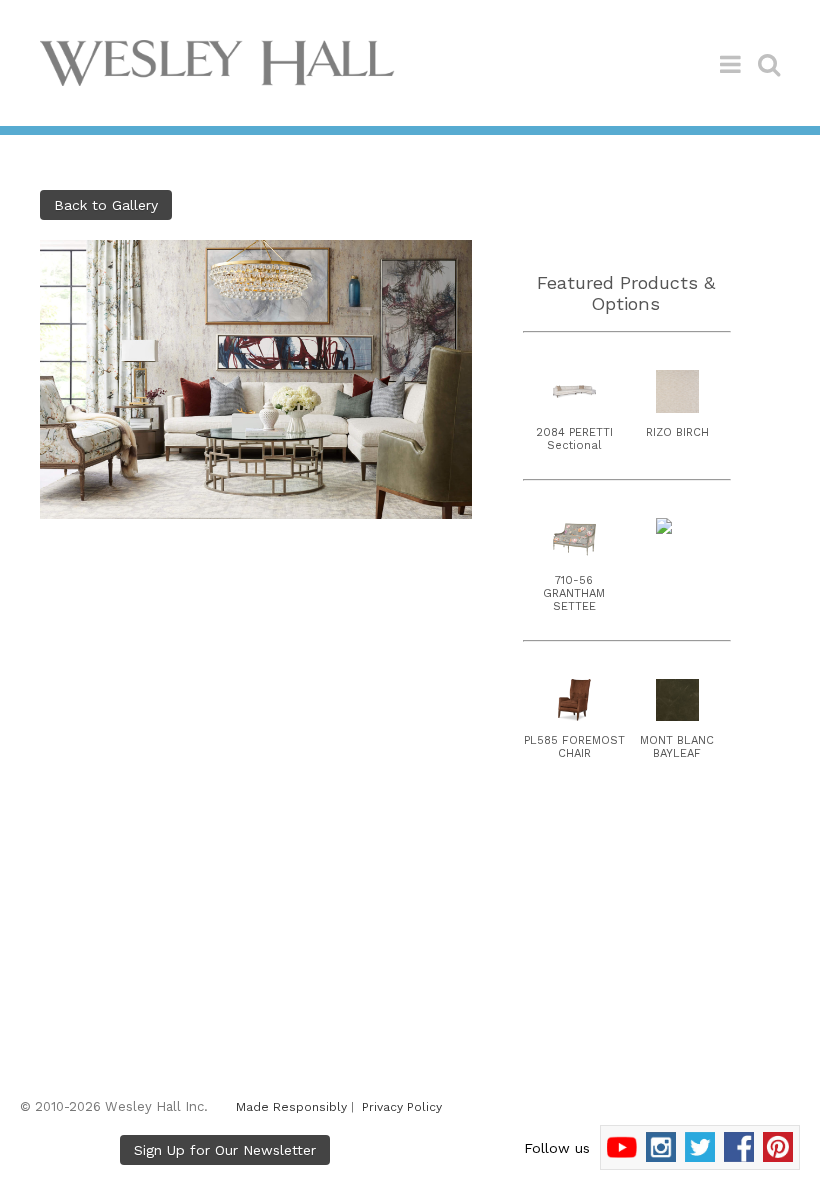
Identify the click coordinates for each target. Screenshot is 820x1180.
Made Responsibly (291, 1107)
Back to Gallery (106, 205)
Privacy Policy (402, 1107)
